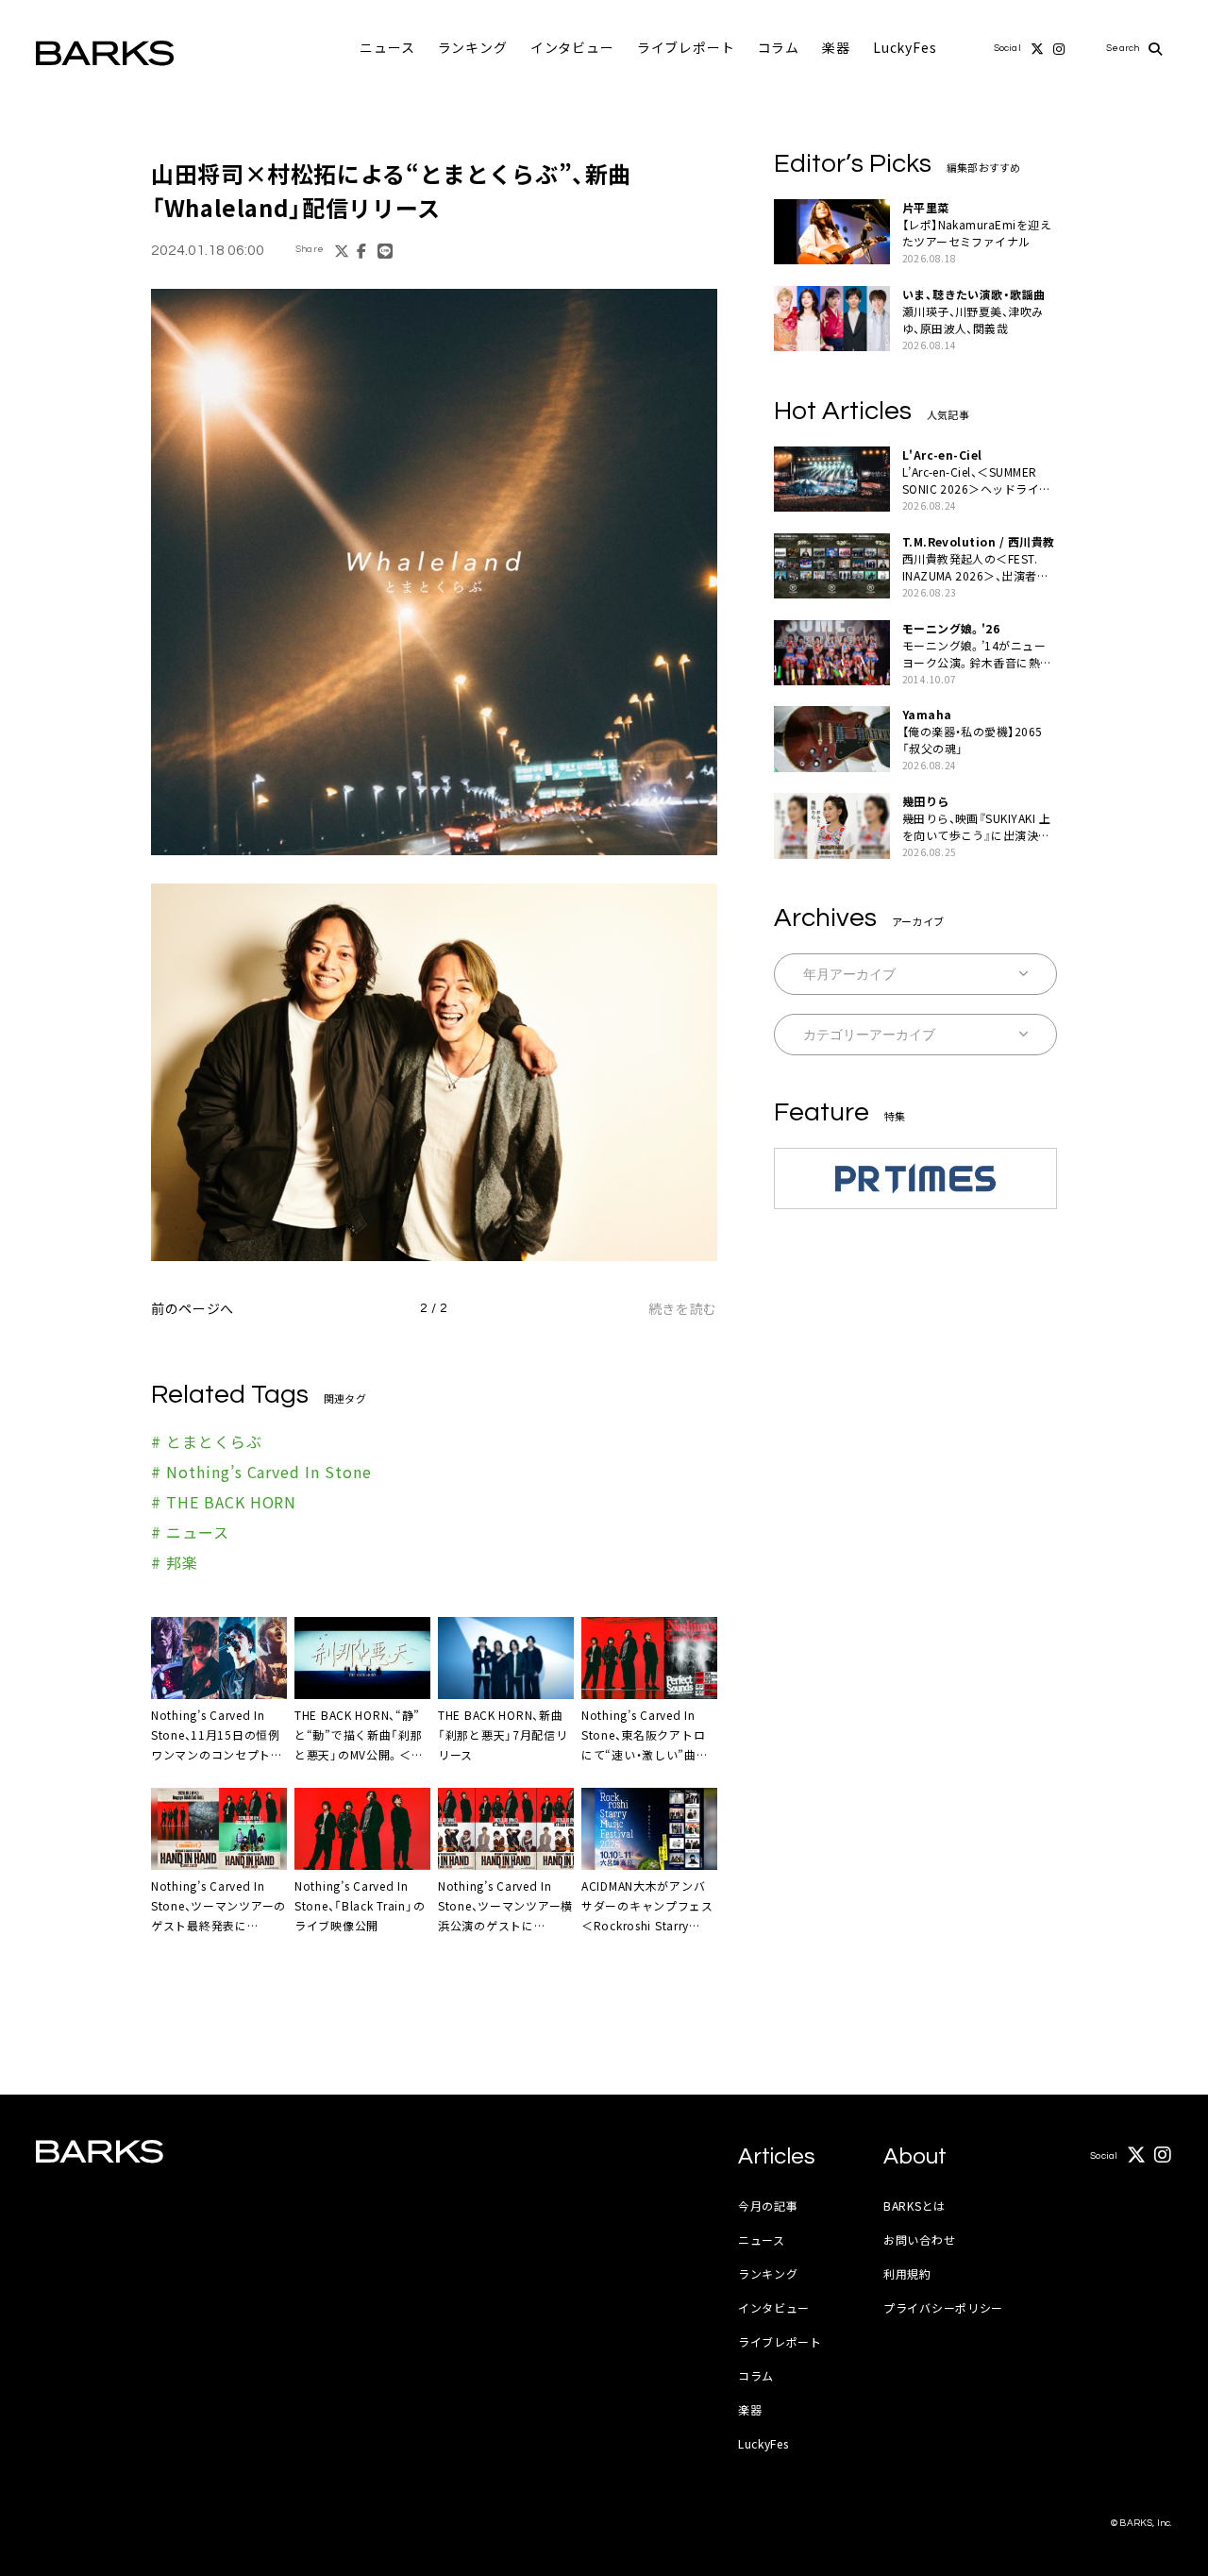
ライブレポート (686, 47)
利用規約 (907, 2273)
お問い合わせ (919, 2239)
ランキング (473, 47)
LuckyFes (905, 47)
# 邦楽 (175, 1562)
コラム (779, 47)
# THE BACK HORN (224, 1502)
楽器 (836, 47)
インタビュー (572, 47)
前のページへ (193, 1308)
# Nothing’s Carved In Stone (261, 1472)
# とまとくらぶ (207, 1441)
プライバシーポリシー (943, 2307)
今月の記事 (768, 2206)
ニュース (387, 47)
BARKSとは (914, 2206)
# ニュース (190, 1532)
